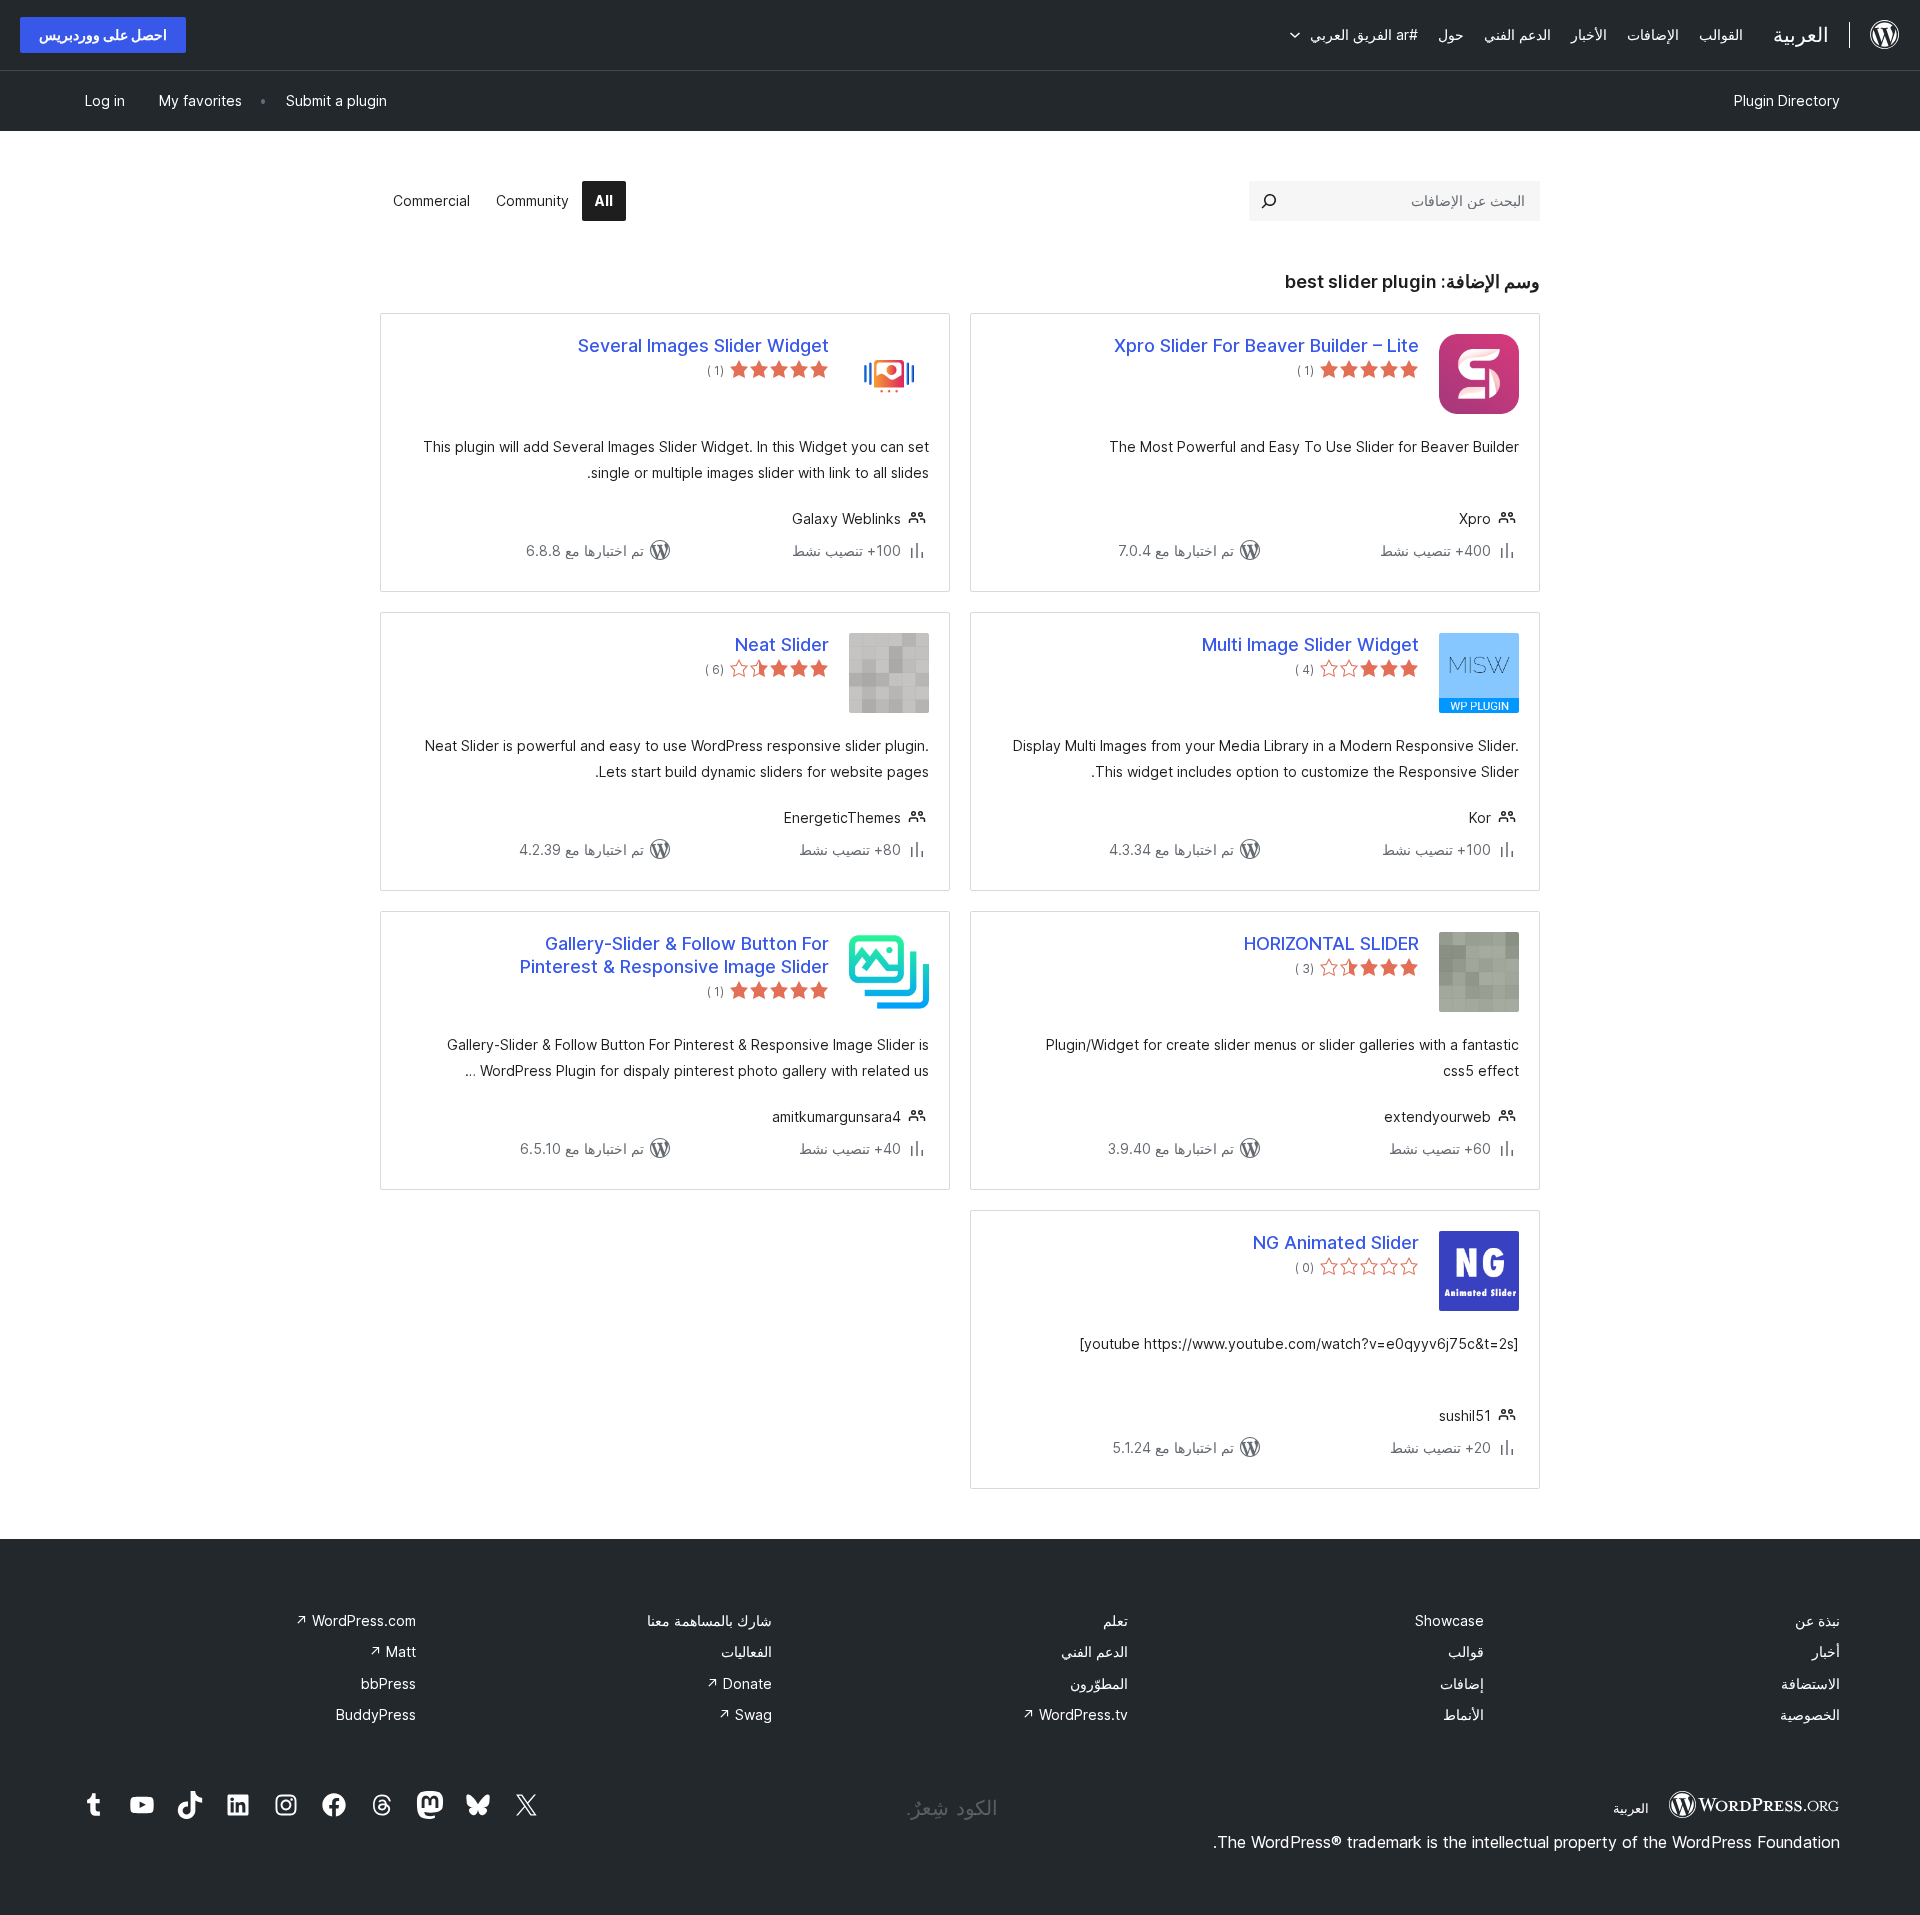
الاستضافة (1810, 1683)
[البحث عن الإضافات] (1269, 201)
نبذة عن (1817, 1620)
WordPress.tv (1075, 1714)
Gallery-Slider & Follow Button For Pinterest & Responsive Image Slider (674, 955)
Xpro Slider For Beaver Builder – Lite (1266, 345)
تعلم (1115, 1620)
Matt (392, 1651)
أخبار (1826, 1651)
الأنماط (1463, 1714)
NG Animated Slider (1336, 1242)
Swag (745, 1714)
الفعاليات (746, 1651)
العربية (1631, 1808)
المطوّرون (1099, 1683)
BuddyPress (376, 1714)
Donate (739, 1683)
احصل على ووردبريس (103, 34)
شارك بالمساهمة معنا (709, 1620)
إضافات (1462, 1683)
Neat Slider (782, 644)
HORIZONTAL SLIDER (1331, 943)
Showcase (1449, 1620)
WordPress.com (355, 1620)
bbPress (388, 1683)
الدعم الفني (1094, 1651)
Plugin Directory (1787, 100)
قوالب (1466, 1651)
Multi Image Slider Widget (1310, 644)
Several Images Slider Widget (703, 345)
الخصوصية (1810, 1714)
